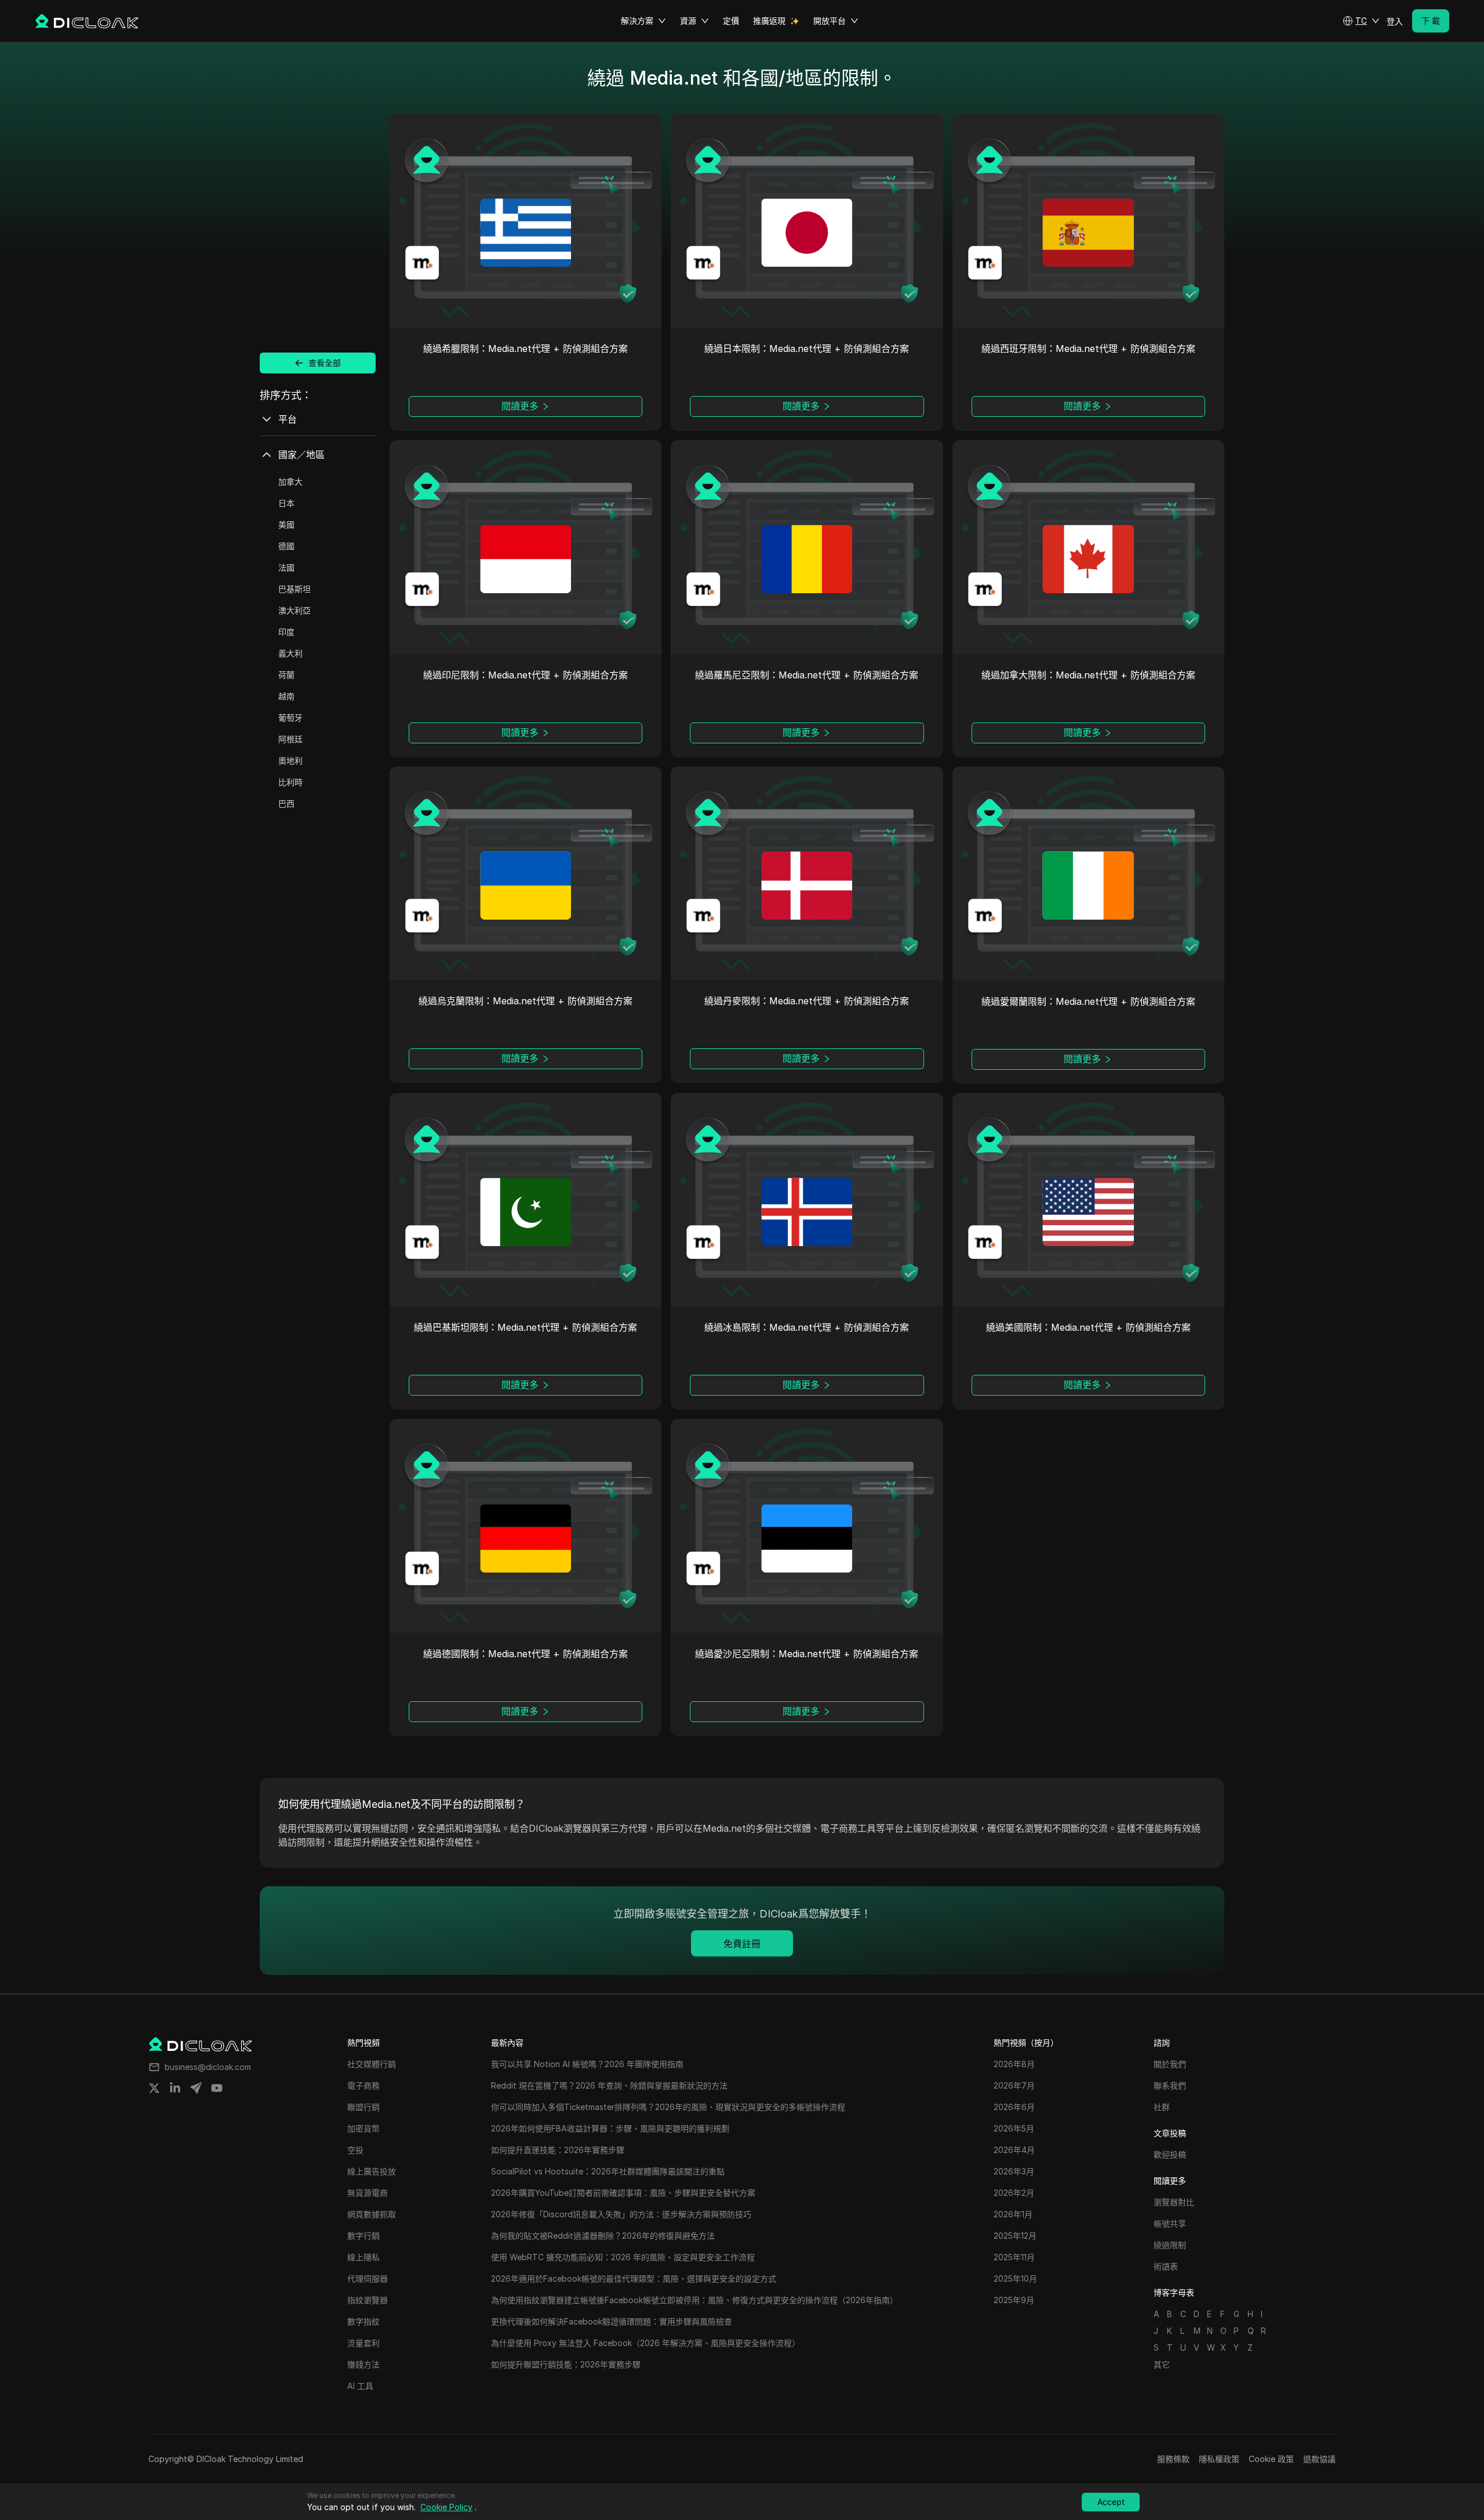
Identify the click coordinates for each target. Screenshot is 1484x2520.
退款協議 (1319, 2459)
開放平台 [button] (830, 21)
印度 (286, 632)
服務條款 (1173, 2459)
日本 (286, 503)
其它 (1162, 2364)
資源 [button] (688, 21)
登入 (1395, 21)
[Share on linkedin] (175, 2088)
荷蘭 (286, 675)
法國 (286, 567)
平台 (288, 419)
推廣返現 (769, 21)
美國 (286, 524)
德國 (286, 546)
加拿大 (290, 482)
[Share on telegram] (196, 2088)
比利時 (290, 782)
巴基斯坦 (294, 589)
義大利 (290, 653)
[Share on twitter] (154, 2088)
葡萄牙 (290, 718)
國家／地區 (301, 455)
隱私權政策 (1219, 2459)
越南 (286, 696)
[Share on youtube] (217, 2088)
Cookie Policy (446, 2507)
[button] (1361, 21)
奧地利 (290, 760)
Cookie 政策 (1271, 2459)
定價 (731, 21)
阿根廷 (290, 739)
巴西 (286, 803)
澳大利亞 (294, 610)
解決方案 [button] (637, 21)
